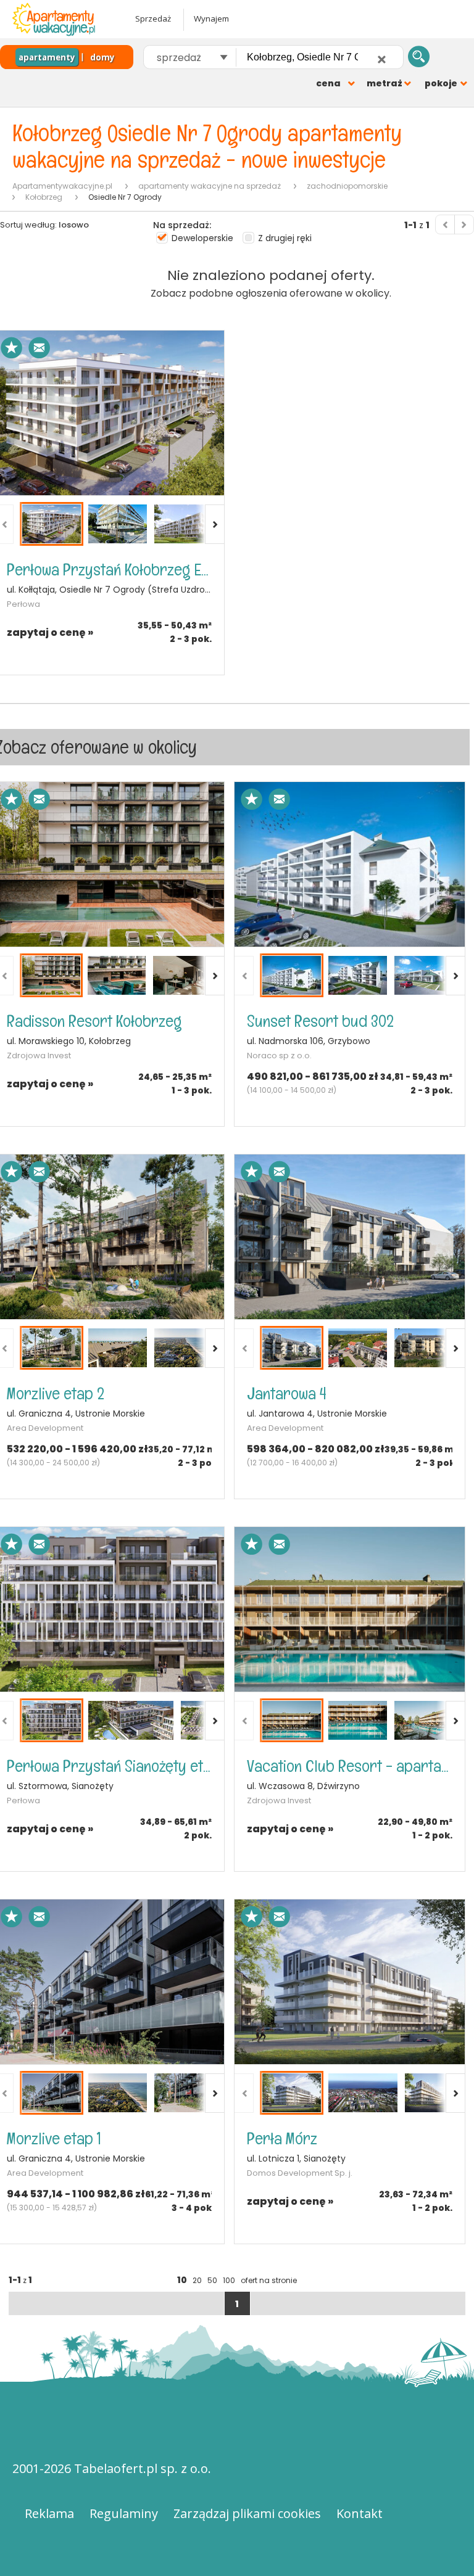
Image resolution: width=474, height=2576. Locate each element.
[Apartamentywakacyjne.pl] (65, 19)
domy (102, 57)
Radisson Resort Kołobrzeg (94, 1021)
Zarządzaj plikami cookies (247, 2513)
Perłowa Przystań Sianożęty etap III (109, 1766)
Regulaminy (124, 2513)
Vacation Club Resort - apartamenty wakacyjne (349, 1766)
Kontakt (360, 2513)
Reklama (49, 2513)
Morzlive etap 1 (54, 2138)
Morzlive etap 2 (56, 1393)
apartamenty (47, 57)
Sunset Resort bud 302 (320, 1021)
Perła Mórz (282, 2138)
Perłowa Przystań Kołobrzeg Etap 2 (109, 570)
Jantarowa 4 (287, 1393)
